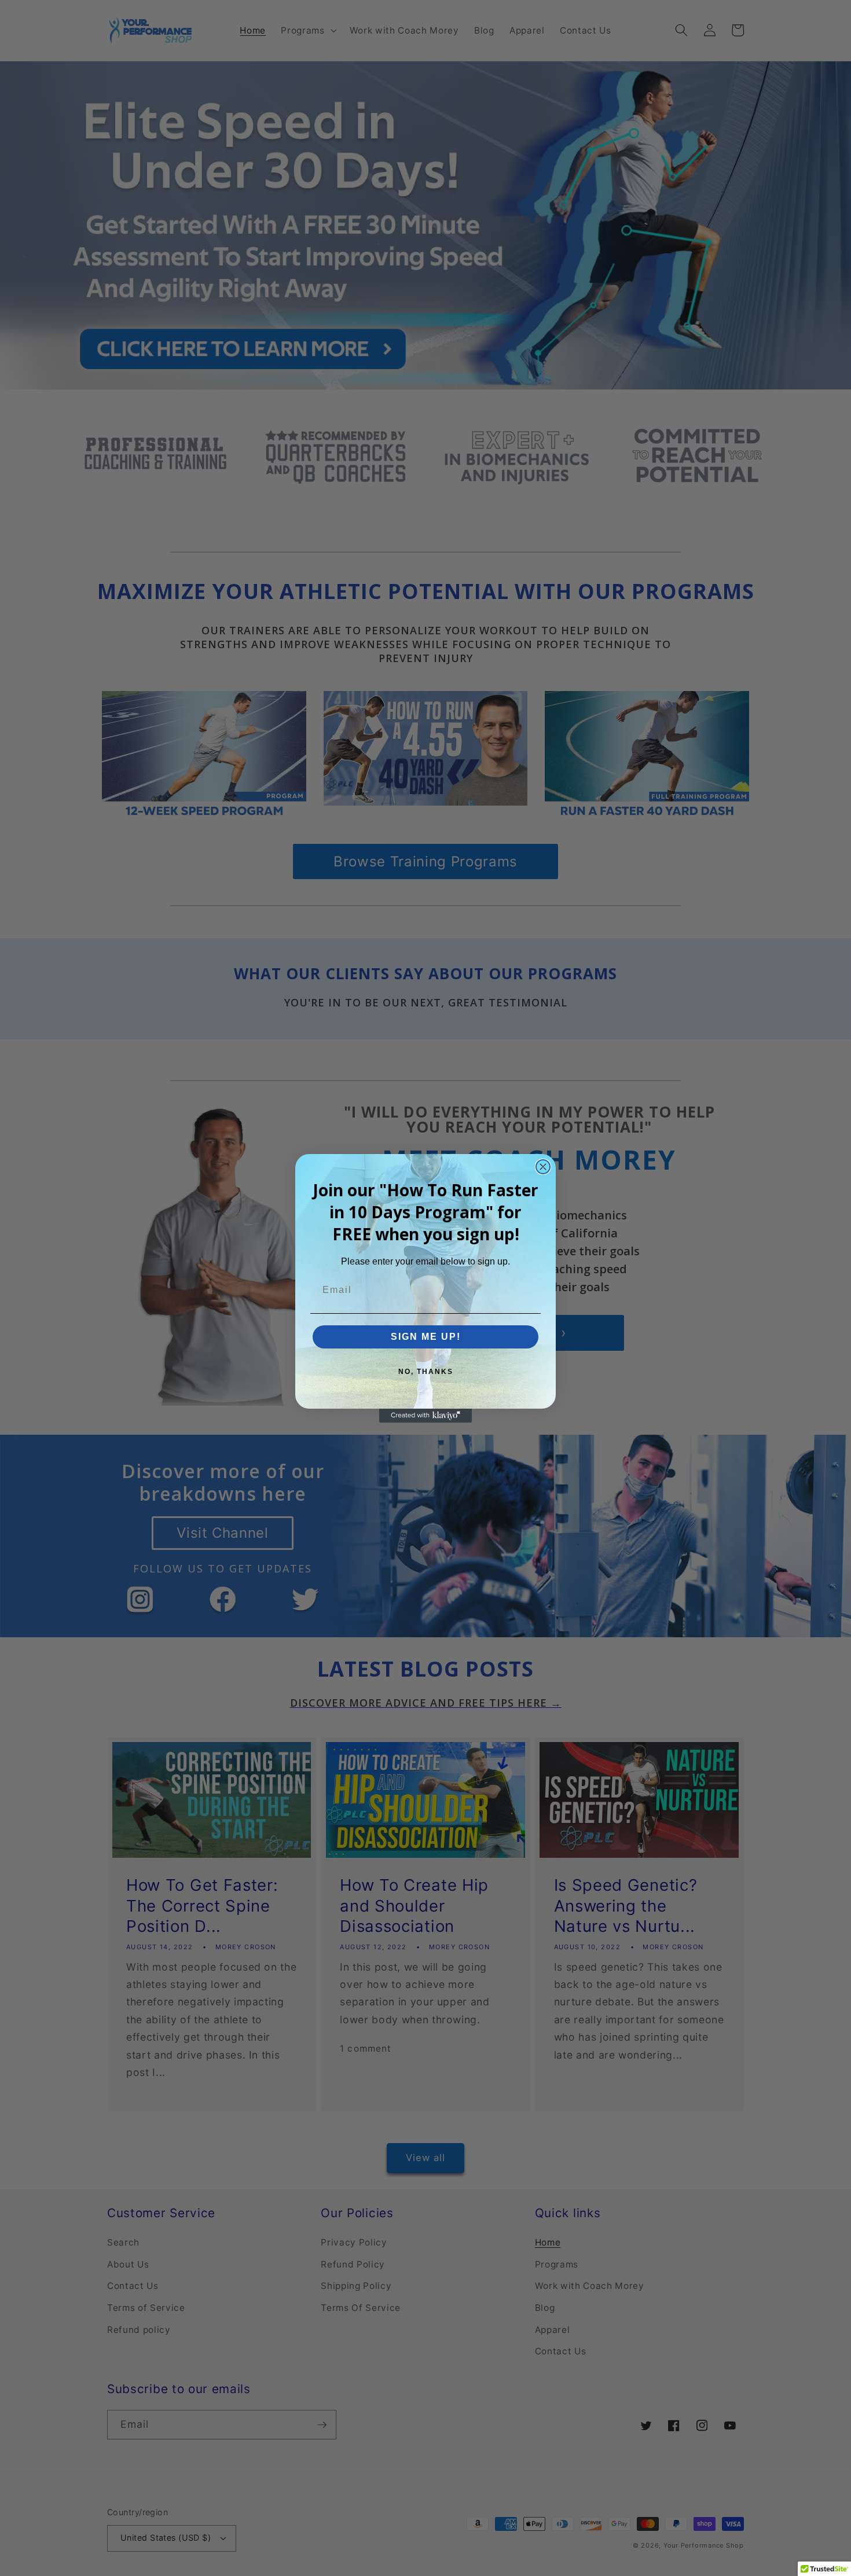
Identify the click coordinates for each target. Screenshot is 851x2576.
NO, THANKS (426, 1372)
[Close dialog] (543, 1167)
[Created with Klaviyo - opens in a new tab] (425, 1416)
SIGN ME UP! (426, 1337)
